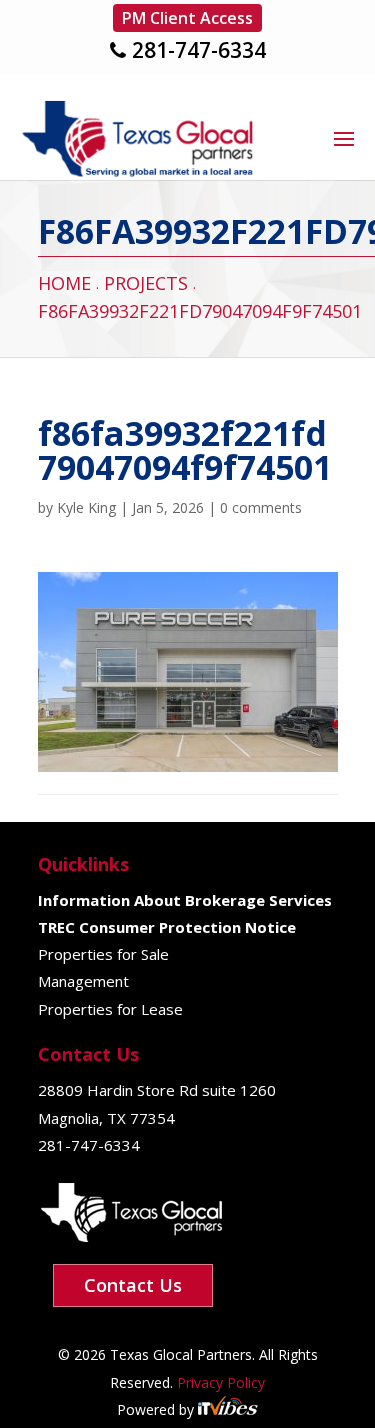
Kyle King (86, 507)
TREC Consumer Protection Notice (167, 927)
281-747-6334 (199, 50)
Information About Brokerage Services (185, 900)
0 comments (261, 507)
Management (83, 981)
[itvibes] (228, 1409)
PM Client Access (187, 18)
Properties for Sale (103, 954)
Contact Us (133, 1285)
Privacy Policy (219, 1382)
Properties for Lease (110, 1009)
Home (64, 283)
